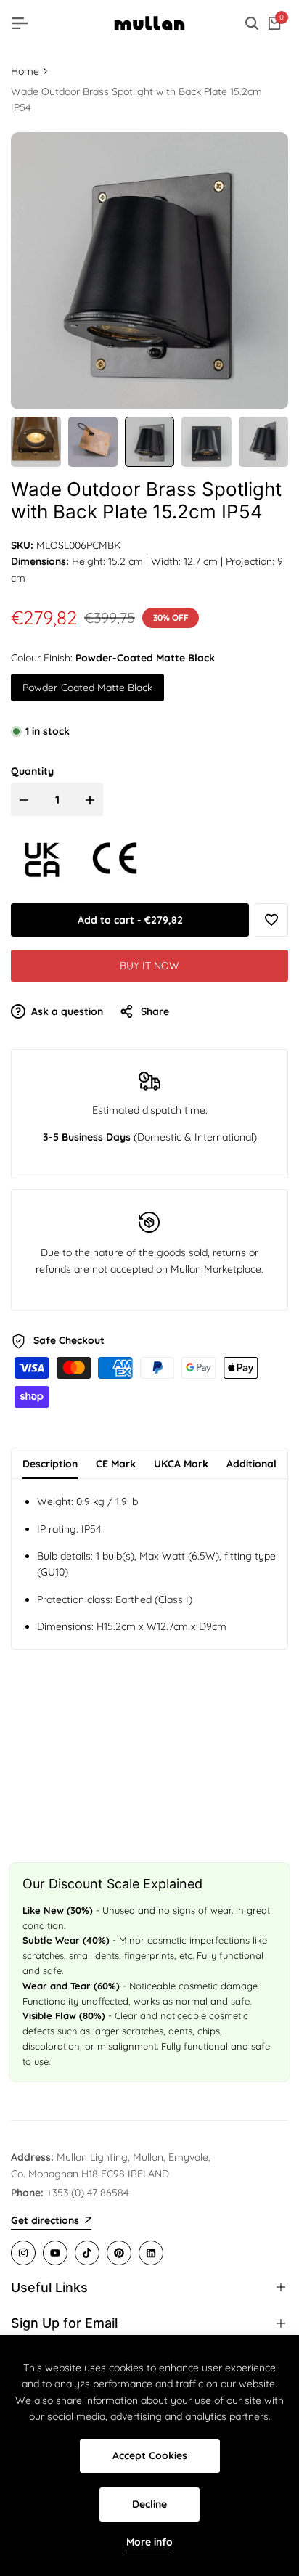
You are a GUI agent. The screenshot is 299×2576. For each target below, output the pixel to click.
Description (50, 1464)
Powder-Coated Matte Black (87, 688)
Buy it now (149, 966)
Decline (149, 2504)
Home (25, 71)
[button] (271, 920)
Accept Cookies (150, 2455)
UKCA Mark (181, 1464)
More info (149, 2542)
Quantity (32, 771)
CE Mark (116, 1464)
